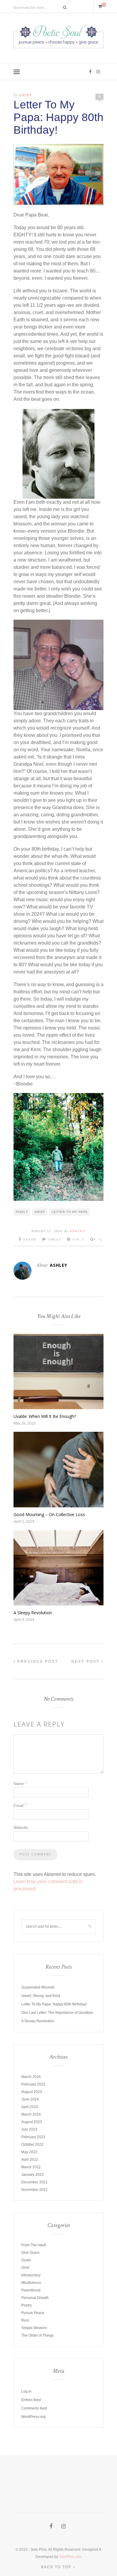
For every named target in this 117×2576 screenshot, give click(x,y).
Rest (25, 2320)
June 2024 (30, 2099)
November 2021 (34, 2190)
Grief (25, 95)
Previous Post (37, 1662)
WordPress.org (33, 2417)
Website (21, 1828)
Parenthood (31, 2290)
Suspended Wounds (38, 1987)
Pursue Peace (33, 2313)
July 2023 (29, 2129)
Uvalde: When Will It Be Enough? (45, 1416)
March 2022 (31, 2167)
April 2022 (30, 2160)
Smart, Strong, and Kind (41, 1996)
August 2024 (32, 2092)
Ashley (78, 1231)
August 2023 (32, 2122)
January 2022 (33, 2175)
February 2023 (33, 2137)
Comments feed (34, 2408)
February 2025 (33, 2084)
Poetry (27, 2305)
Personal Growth (35, 2298)
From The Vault (34, 2245)
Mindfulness (31, 2283)
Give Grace (30, 2253)
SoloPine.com (70, 2557)
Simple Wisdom (34, 2328)
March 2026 (31, 2077)
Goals (26, 2260)
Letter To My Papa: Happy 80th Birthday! (54, 2004)
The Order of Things (37, 2335)
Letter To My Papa (70, 1212)
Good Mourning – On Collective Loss (49, 1514)
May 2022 (29, 2152)
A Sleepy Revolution (33, 1613)
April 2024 (30, 2107)
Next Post (86, 1662)
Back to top (57, 2567)
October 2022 (32, 2145)
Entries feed (31, 2400)
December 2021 (34, 2182)
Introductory (31, 2275)
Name (20, 1784)
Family (22, 1212)
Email (20, 1806)
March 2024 (31, 2114)
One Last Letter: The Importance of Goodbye (57, 2013)
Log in (26, 2391)
